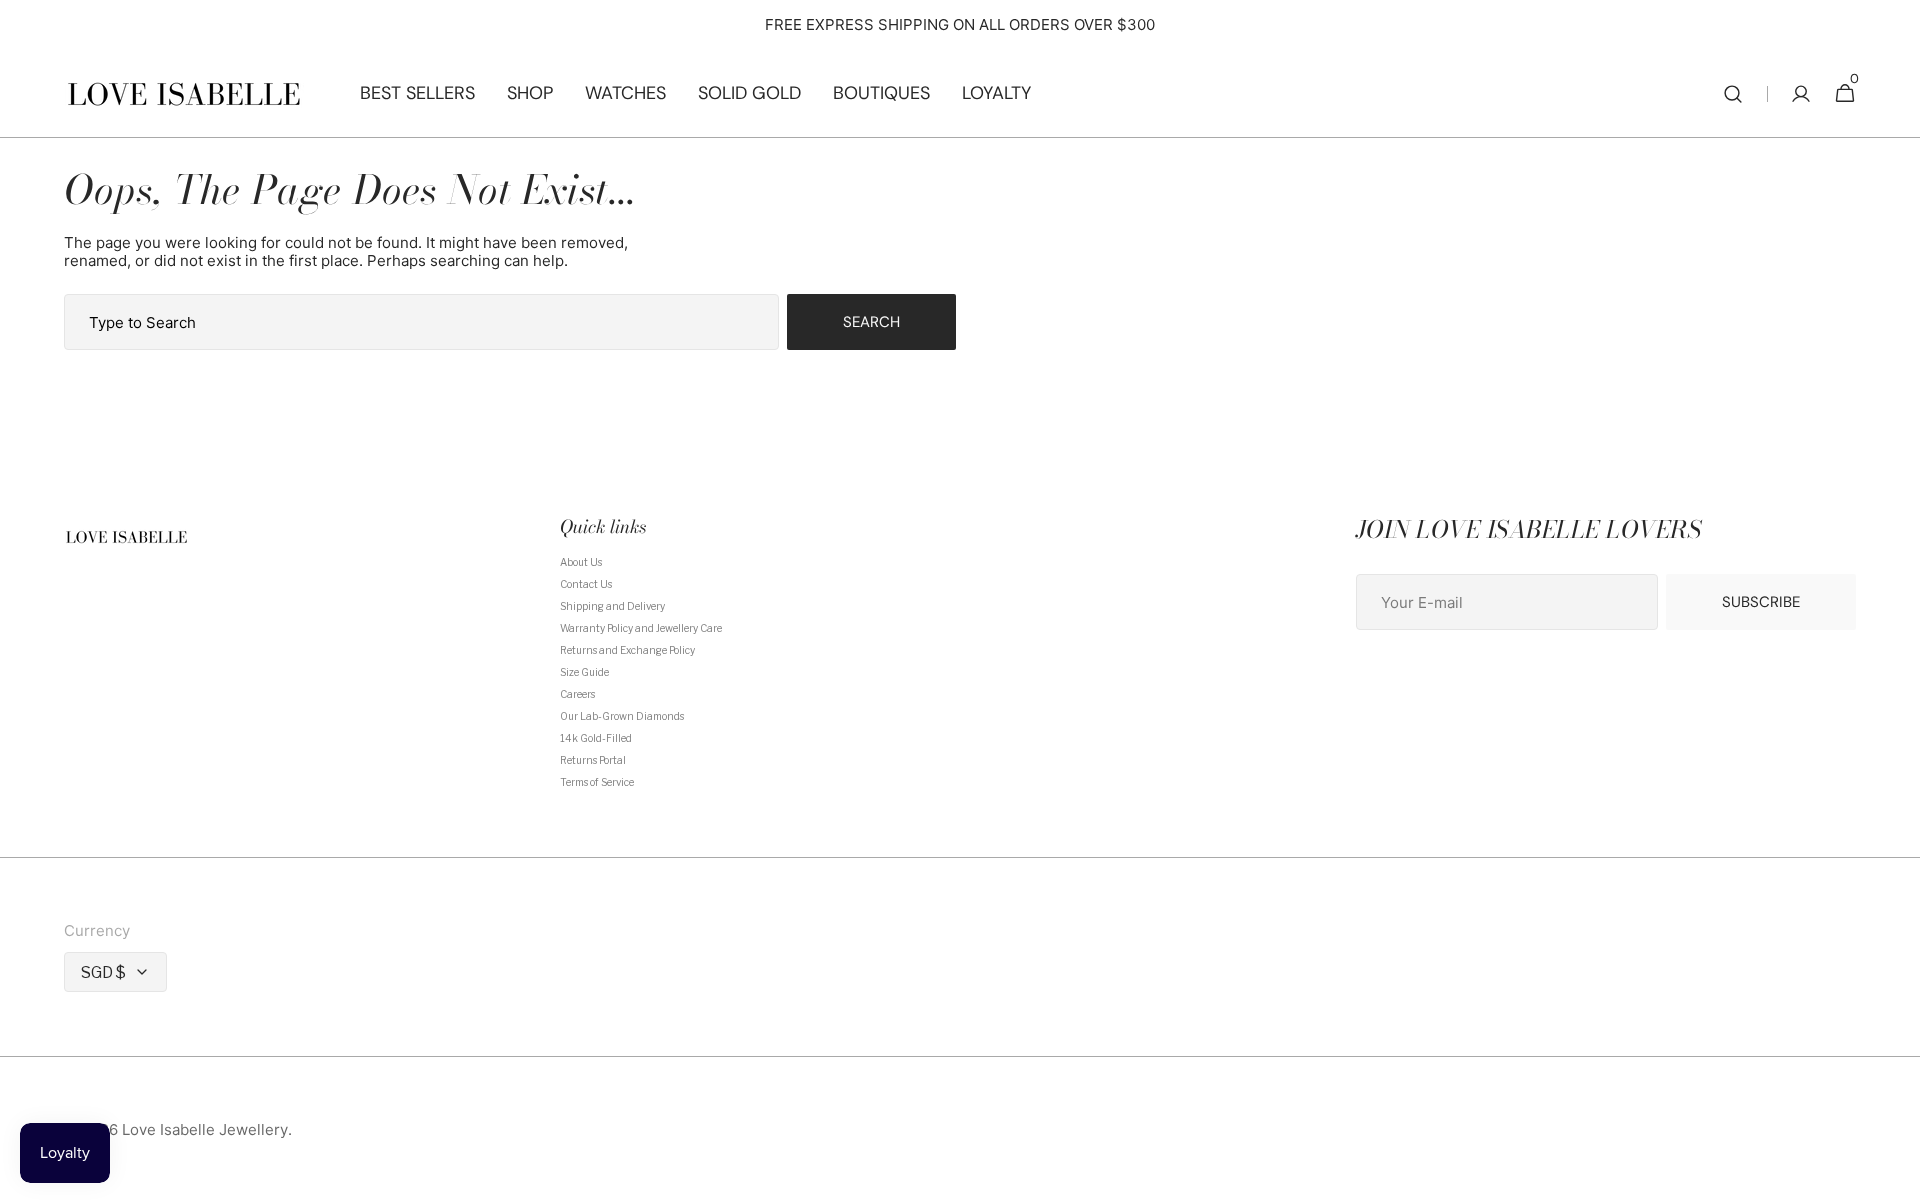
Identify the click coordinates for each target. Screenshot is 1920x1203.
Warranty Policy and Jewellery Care (641, 628)
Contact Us (586, 584)
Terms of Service (597, 782)
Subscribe (1761, 602)
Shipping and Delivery (612, 606)
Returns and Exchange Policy (627, 650)
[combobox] (421, 322)
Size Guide (584, 672)
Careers (577, 694)
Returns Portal (593, 760)
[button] (1733, 94)
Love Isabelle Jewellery (205, 1130)
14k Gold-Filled (596, 738)
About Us (581, 562)
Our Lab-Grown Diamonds (622, 716)
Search (871, 322)
